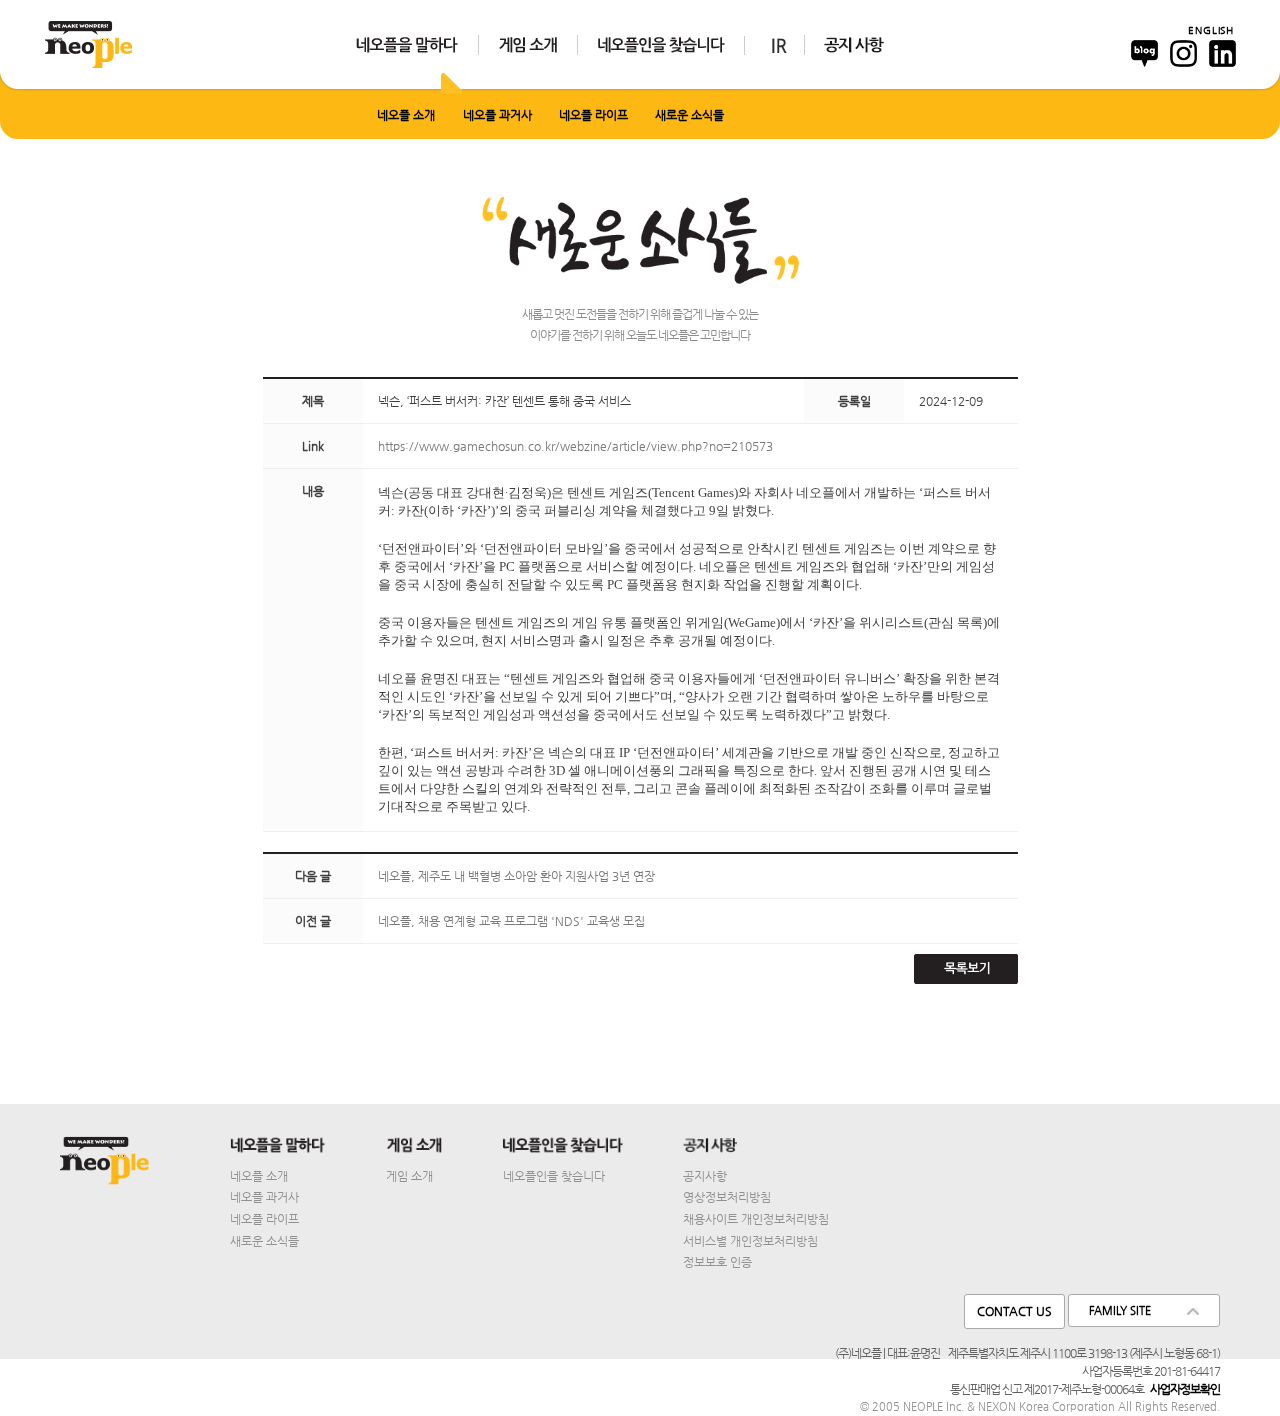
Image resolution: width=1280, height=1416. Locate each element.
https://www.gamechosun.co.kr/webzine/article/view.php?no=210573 (575, 446)
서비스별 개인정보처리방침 (750, 1241)
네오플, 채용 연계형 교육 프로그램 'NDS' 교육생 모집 (511, 921)
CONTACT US (1014, 1311)
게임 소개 (409, 1176)
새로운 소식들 (689, 115)
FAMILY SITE (1120, 1310)
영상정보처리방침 (727, 1197)
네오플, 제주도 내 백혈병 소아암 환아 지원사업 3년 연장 (516, 876)
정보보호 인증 (717, 1262)
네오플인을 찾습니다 (554, 1176)
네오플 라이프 (593, 115)
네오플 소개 (406, 115)
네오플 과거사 (497, 115)
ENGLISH (1211, 30)
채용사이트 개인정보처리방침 (756, 1219)
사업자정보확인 (1185, 1389)
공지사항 (705, 1176)
